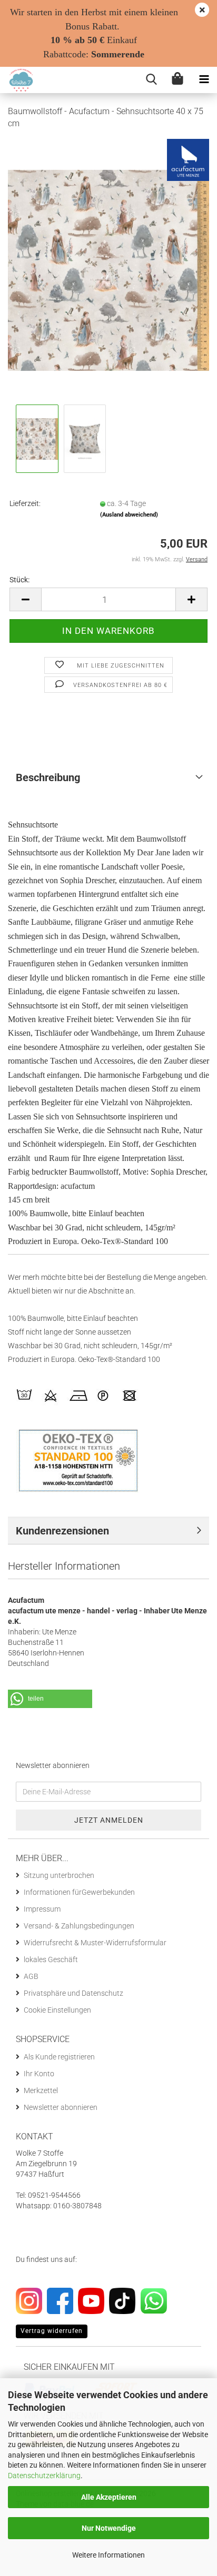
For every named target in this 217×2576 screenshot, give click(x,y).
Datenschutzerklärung (44, 2476)
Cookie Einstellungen (57, 2010)
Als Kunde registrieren (59, 2057)
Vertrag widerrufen (52, 2331)
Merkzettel (41, 2090)
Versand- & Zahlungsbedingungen (79, 1926)
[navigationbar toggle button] (204, 80)
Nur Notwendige (109, 2528)
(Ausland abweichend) (129, 515)
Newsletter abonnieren (61, 2107)
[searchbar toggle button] (151, 80)
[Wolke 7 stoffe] (17, 80)
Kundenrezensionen (62, 1531)
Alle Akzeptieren (109, 2497)
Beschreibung (48, 777)
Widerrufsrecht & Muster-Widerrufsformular (95, 1943)
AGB (31, 1976)
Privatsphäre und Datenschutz (73, 1993)
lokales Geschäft (51, 1959)
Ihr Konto (39, 2074)
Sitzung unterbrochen (59, 1875)
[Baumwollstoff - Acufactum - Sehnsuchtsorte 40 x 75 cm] (108, 270)
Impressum (42, 1909)
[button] (25, 599)
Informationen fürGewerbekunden (79, 1892)
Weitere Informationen (108, 2555)
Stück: (19, 580)
